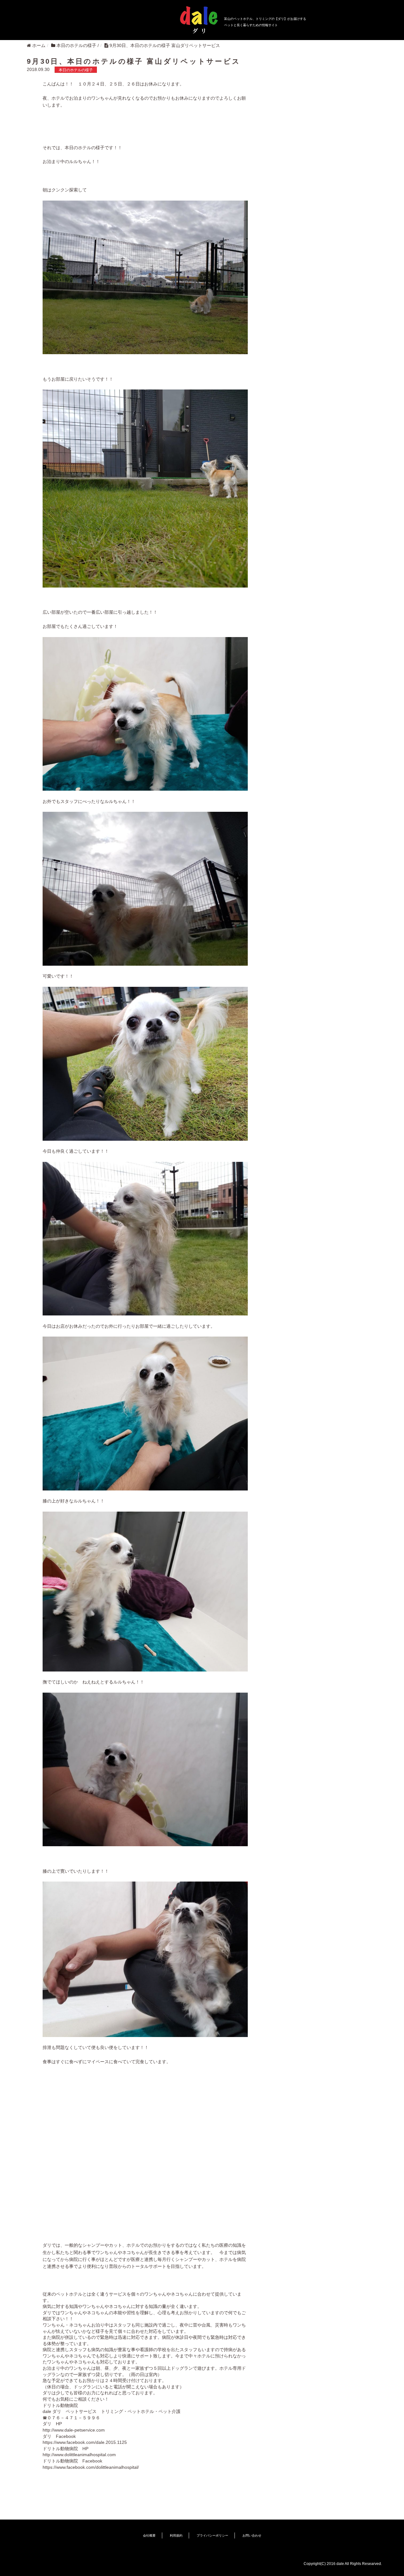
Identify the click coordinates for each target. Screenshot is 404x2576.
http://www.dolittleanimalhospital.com (79, 2455)
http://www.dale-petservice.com (74, 2430)
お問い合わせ (252, 2535)
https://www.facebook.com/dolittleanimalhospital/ (91, 2467)
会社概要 (149, 2535)
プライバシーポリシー (212, 2535)
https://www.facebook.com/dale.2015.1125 (85, 2442)
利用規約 (176, 2535)
